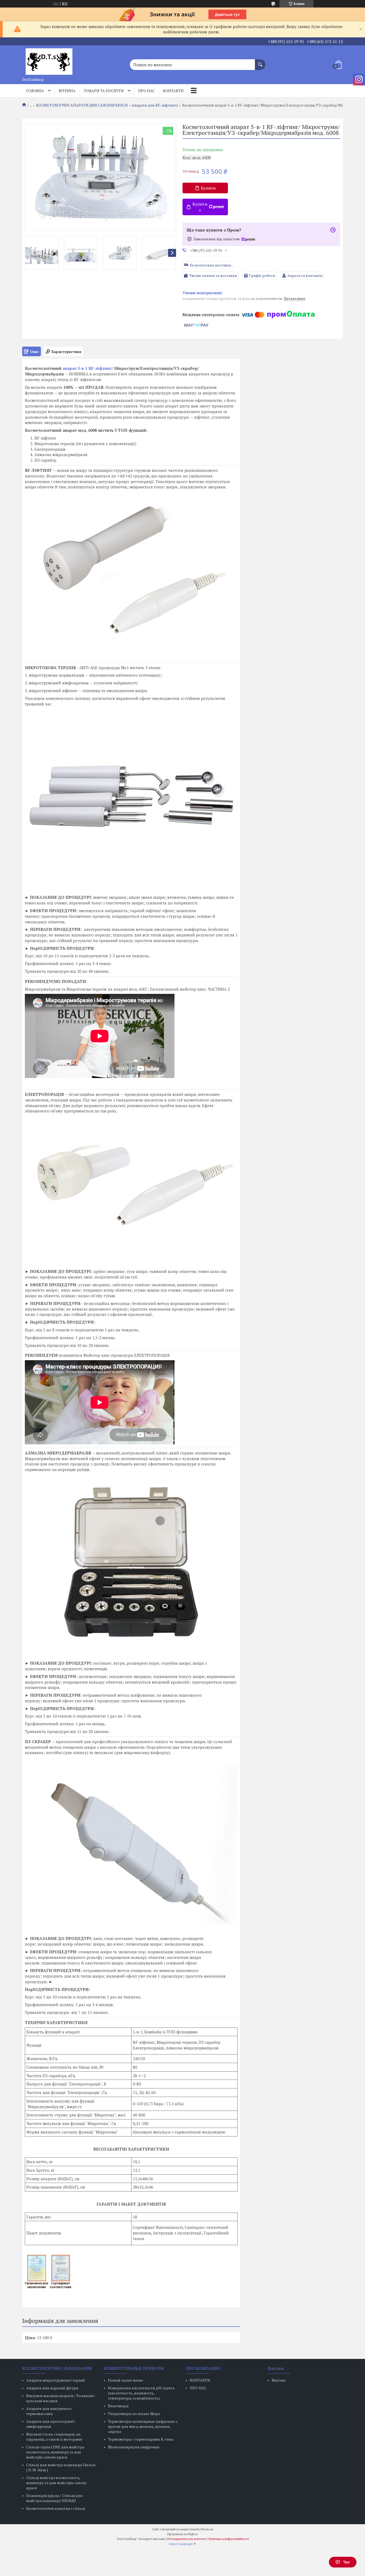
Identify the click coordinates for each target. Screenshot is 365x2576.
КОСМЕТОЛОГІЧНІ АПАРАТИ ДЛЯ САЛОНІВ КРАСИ (82, 105)
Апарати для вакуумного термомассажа (49, 2411)
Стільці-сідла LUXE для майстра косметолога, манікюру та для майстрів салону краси (55, 2452)
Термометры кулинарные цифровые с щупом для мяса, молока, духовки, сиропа (143, 2426)
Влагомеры (118, 2406)
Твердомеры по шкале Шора (134, 2414)
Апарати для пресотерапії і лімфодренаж (51, 2424)
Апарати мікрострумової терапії (56, 2380)
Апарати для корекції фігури (52, 2388)
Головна (35, 91)
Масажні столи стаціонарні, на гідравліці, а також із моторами (54, 2437)
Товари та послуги (104, 91)
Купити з (200, 207)
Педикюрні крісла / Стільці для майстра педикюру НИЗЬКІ (54, 2498)
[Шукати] (260, 62)
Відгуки (279, 2380)
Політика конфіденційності (229, 2539)
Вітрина (67, 91)
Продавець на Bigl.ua (183, 2534)
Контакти (173, 91)
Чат (347, 2562)
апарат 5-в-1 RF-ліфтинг (87, 368)
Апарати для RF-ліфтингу (155, 105)
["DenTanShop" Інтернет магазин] (49, 60)
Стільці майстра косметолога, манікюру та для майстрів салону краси (56, 2483)
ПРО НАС (198, 2388)
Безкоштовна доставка (210, 265)
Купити (208, 188)
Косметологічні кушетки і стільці (56, 2508)
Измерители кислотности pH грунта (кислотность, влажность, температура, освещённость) (141, 2393)
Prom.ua (207, 2529)
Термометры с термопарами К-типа (141, 2439)
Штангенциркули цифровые (134, 2447)
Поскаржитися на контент (187, 2539)
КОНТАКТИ (200, 2380)
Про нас (146, 91)
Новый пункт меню (126, 2380)
